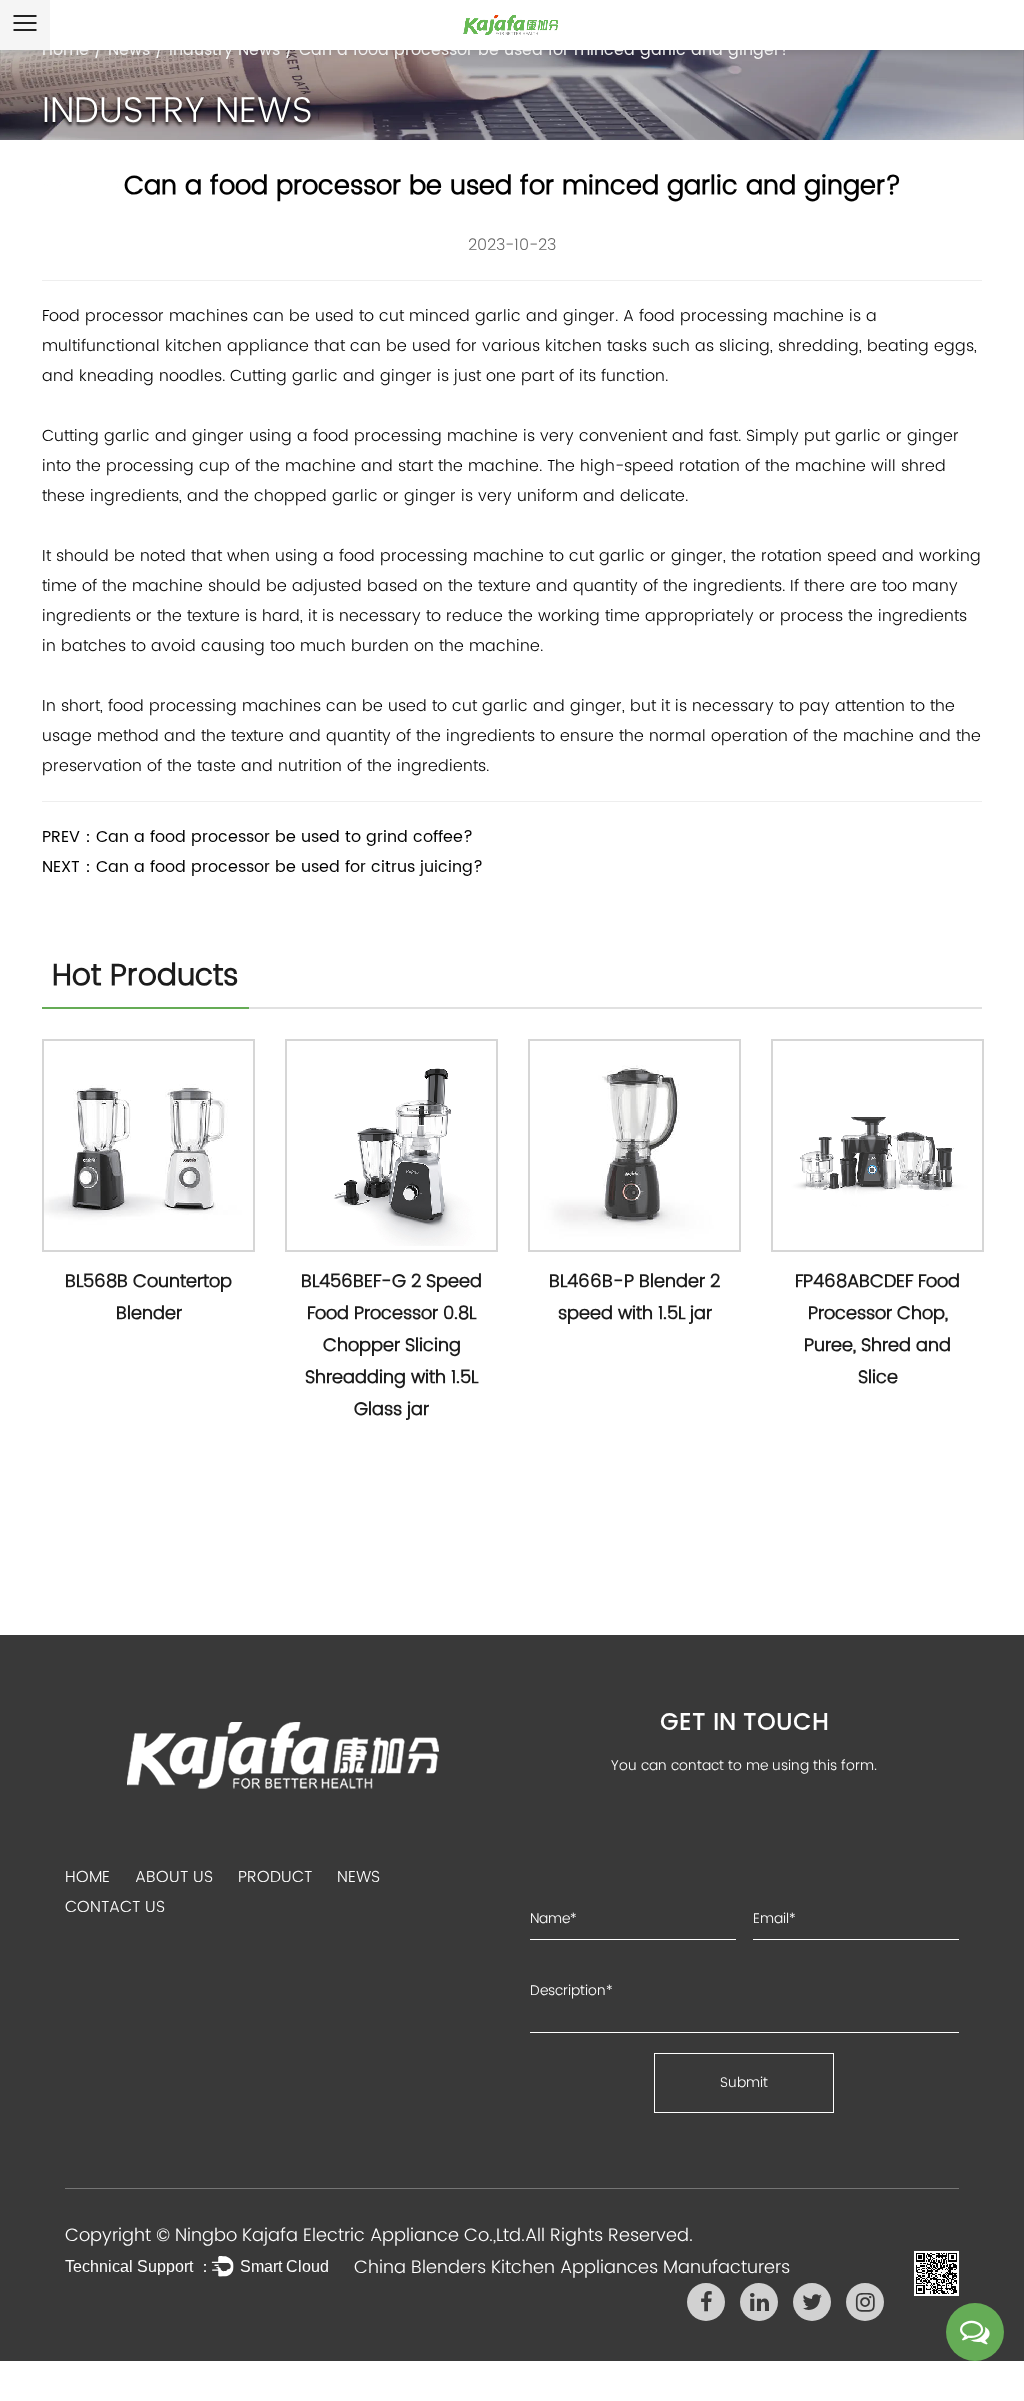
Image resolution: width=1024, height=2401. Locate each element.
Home (65, 50)
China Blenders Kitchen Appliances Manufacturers (572, 2266)
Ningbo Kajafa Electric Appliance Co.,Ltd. (350, 2234)
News (129, 50)
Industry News (224, 50)
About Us (174, 1876)
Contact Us (115, 1906)
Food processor (103, 315)
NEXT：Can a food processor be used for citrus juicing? (262, 867)
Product (275, 1876)
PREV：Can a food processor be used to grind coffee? (257, 837)
